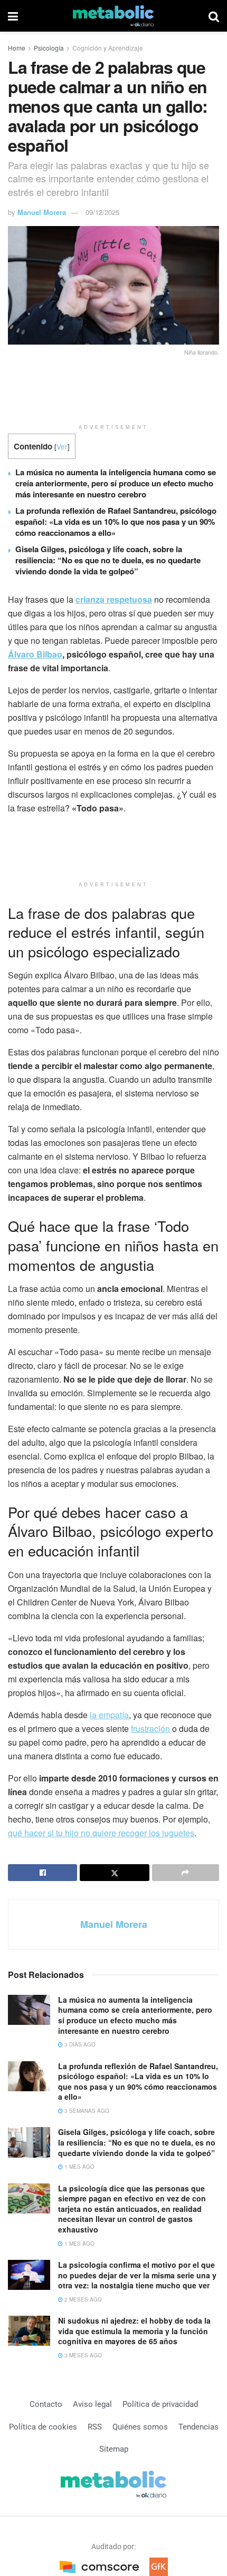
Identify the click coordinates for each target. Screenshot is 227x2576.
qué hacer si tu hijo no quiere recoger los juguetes (101, 1833)
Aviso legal (92, 2404)
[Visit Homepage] (113, 16)
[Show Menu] (13, 16)
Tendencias (198, 2427)
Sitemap (114, 2449)
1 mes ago (79, 2167)
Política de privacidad (160, 2404)
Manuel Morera (42, 212)
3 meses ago (82, 2355)
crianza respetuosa (114, 599)
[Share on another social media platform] (186, 1873)
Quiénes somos (140, 2427)
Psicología (49, 48)
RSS (95, 2427)
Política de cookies (43, 2427)
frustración (150, 1728)
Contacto (46, 2404)
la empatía (109, 1715)
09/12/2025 (102, 212)
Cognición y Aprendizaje (108, 48)
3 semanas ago (86, 2111)
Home (17, 48)
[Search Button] (214, 16)
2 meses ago (82, 2299)
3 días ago (79, 2044)
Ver (62, 446)
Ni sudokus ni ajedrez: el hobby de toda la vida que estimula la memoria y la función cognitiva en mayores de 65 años (134, 2331)
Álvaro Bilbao (35, 654)
